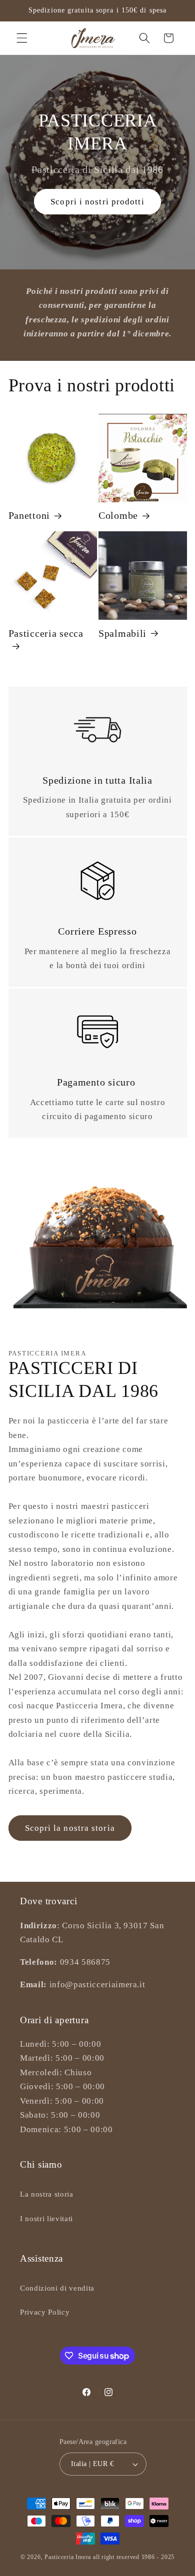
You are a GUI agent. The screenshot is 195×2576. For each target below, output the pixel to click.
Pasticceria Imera (68, 2557)
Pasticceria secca (46, 633)
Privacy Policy (45, 2312)
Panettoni (29, 515)
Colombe (118, 515)
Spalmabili (122, 633)
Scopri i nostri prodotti (97, 202)
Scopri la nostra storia (70, 1828)
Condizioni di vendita (57, 2288)
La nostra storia (47, 2194)
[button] (22, 38)
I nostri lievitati (46, 2218)
